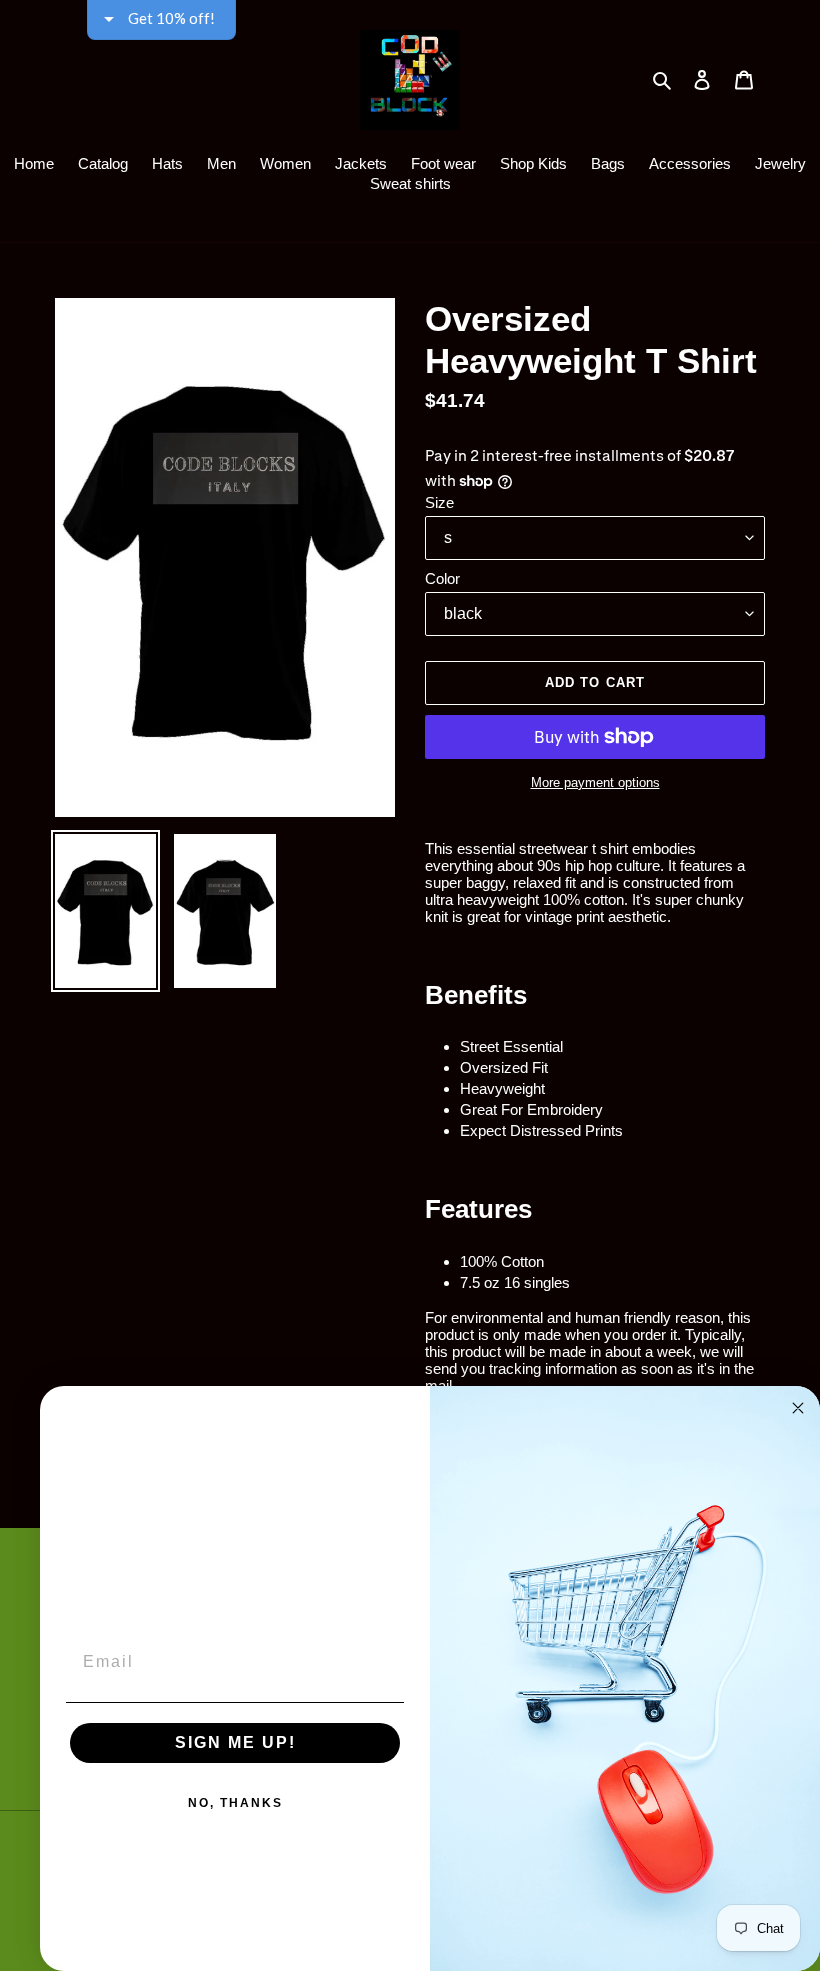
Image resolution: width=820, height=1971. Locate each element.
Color (442, 578)
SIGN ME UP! (235, 1742)
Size (439, 502)
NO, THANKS (235, 1803)
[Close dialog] (798, 1408)
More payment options (595, 782)
